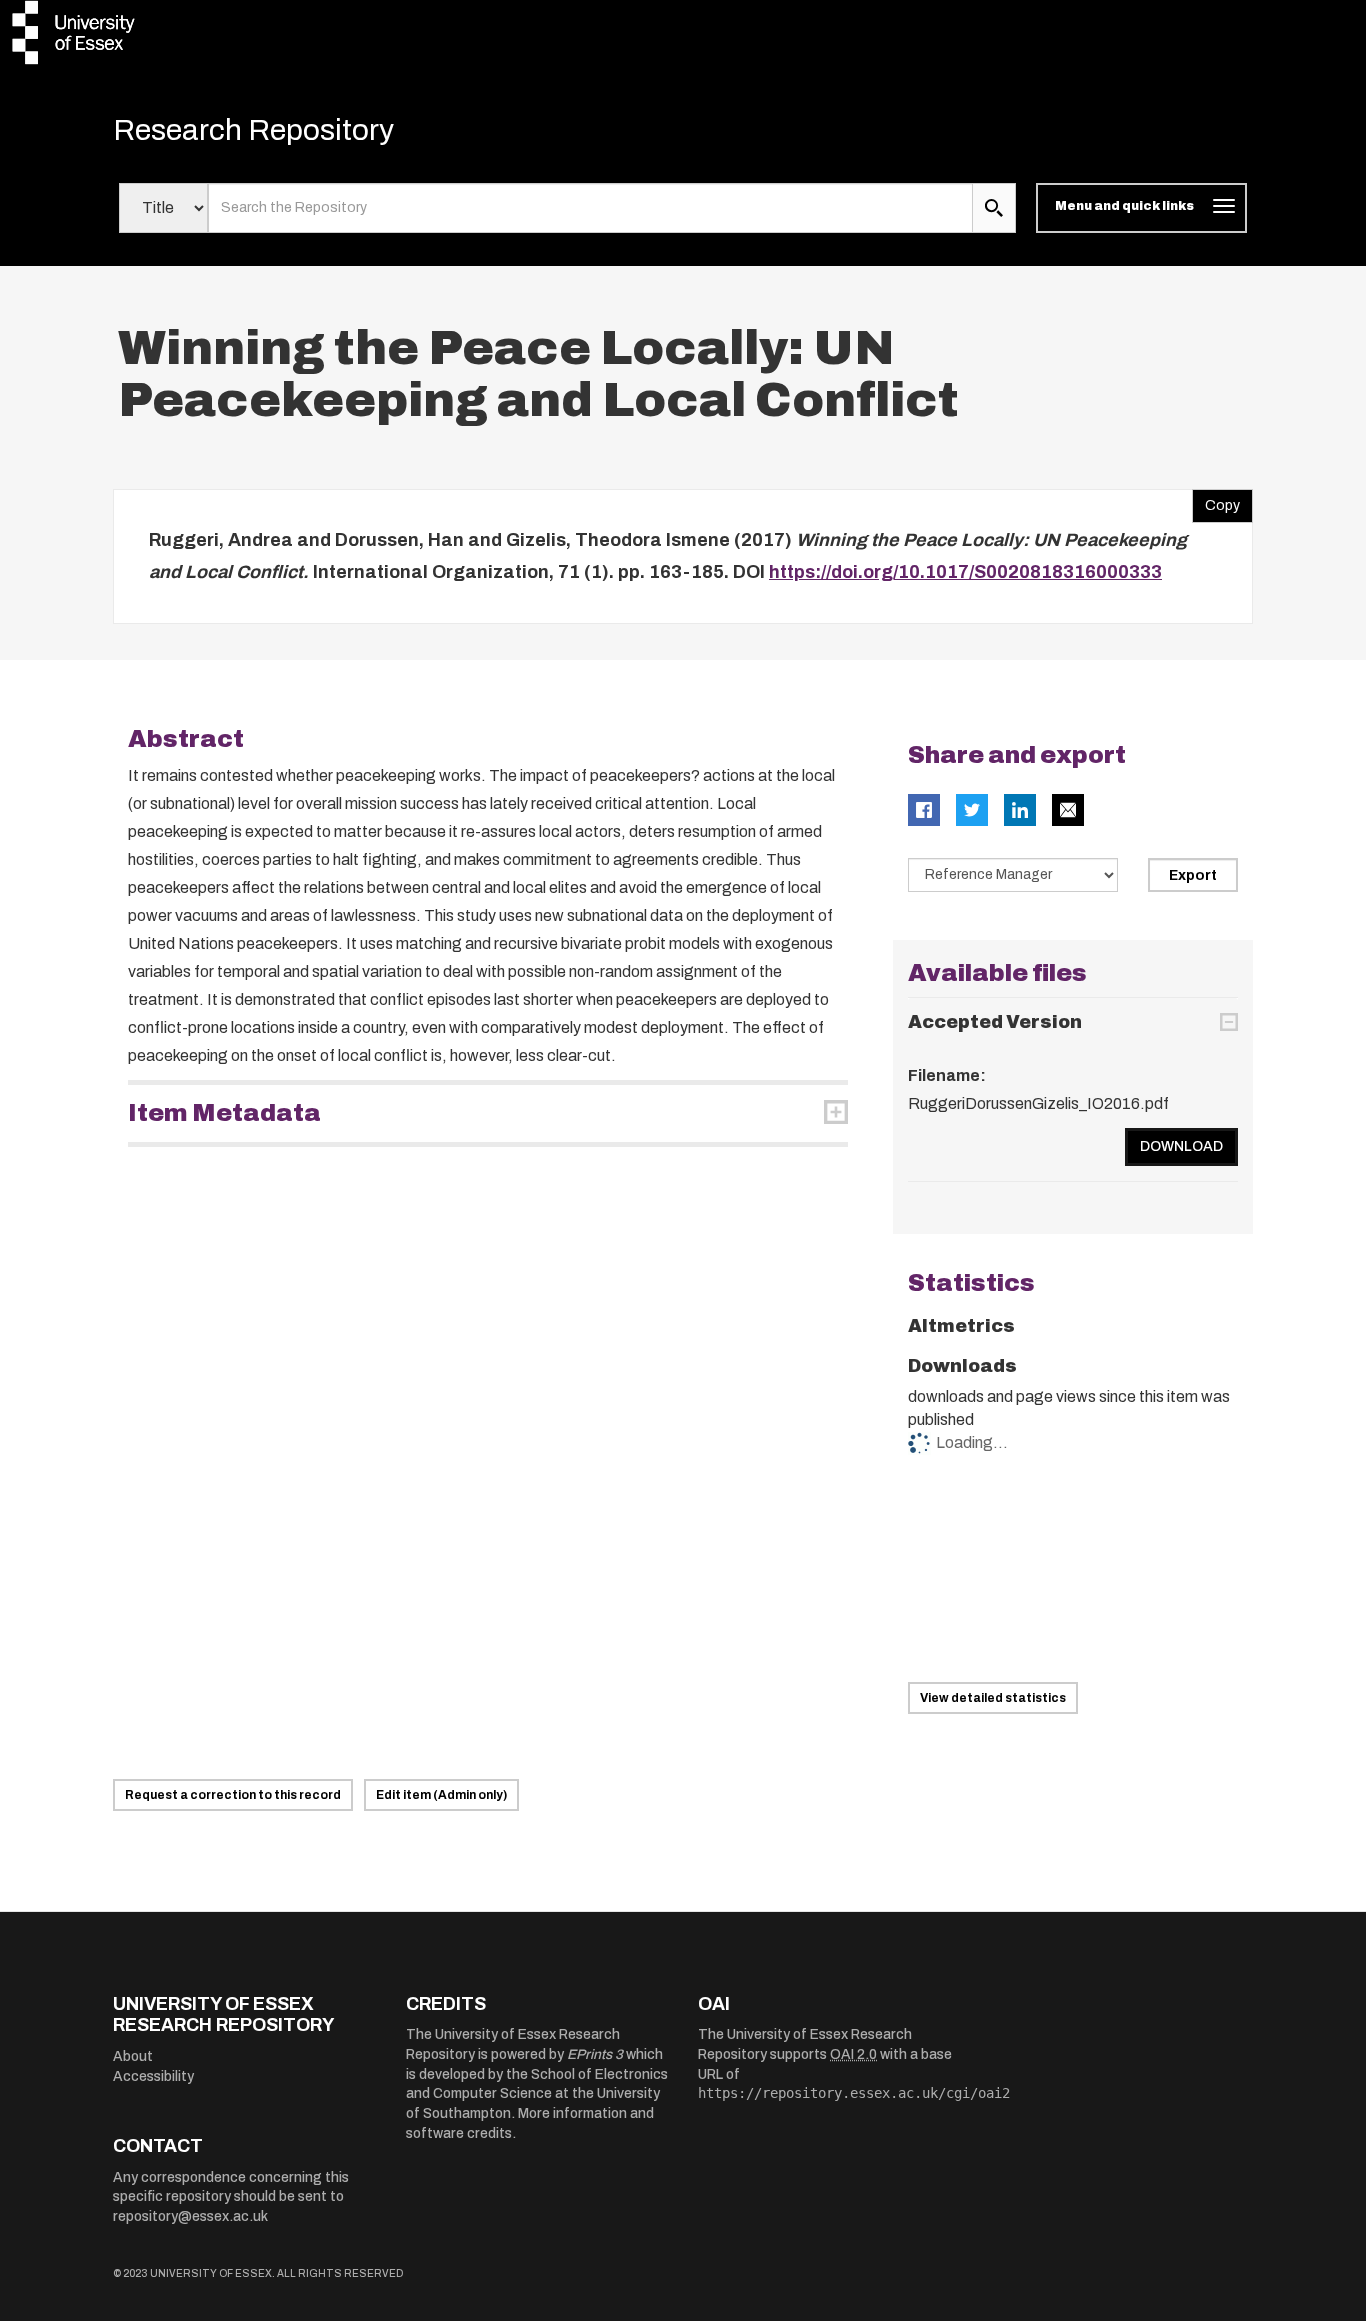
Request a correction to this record (233, 1795)
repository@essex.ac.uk (190, 2216)
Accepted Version (995, 1022)
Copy (1216, 501)
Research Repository (253, 130)
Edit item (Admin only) (441, 1795)
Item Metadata (224, 1113)
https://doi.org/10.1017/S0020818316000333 (965, 572)
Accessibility (153, 2076)
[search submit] (994, 208)
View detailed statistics (993, 1698)
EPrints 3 (595, 2054)
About (133, 2056)
